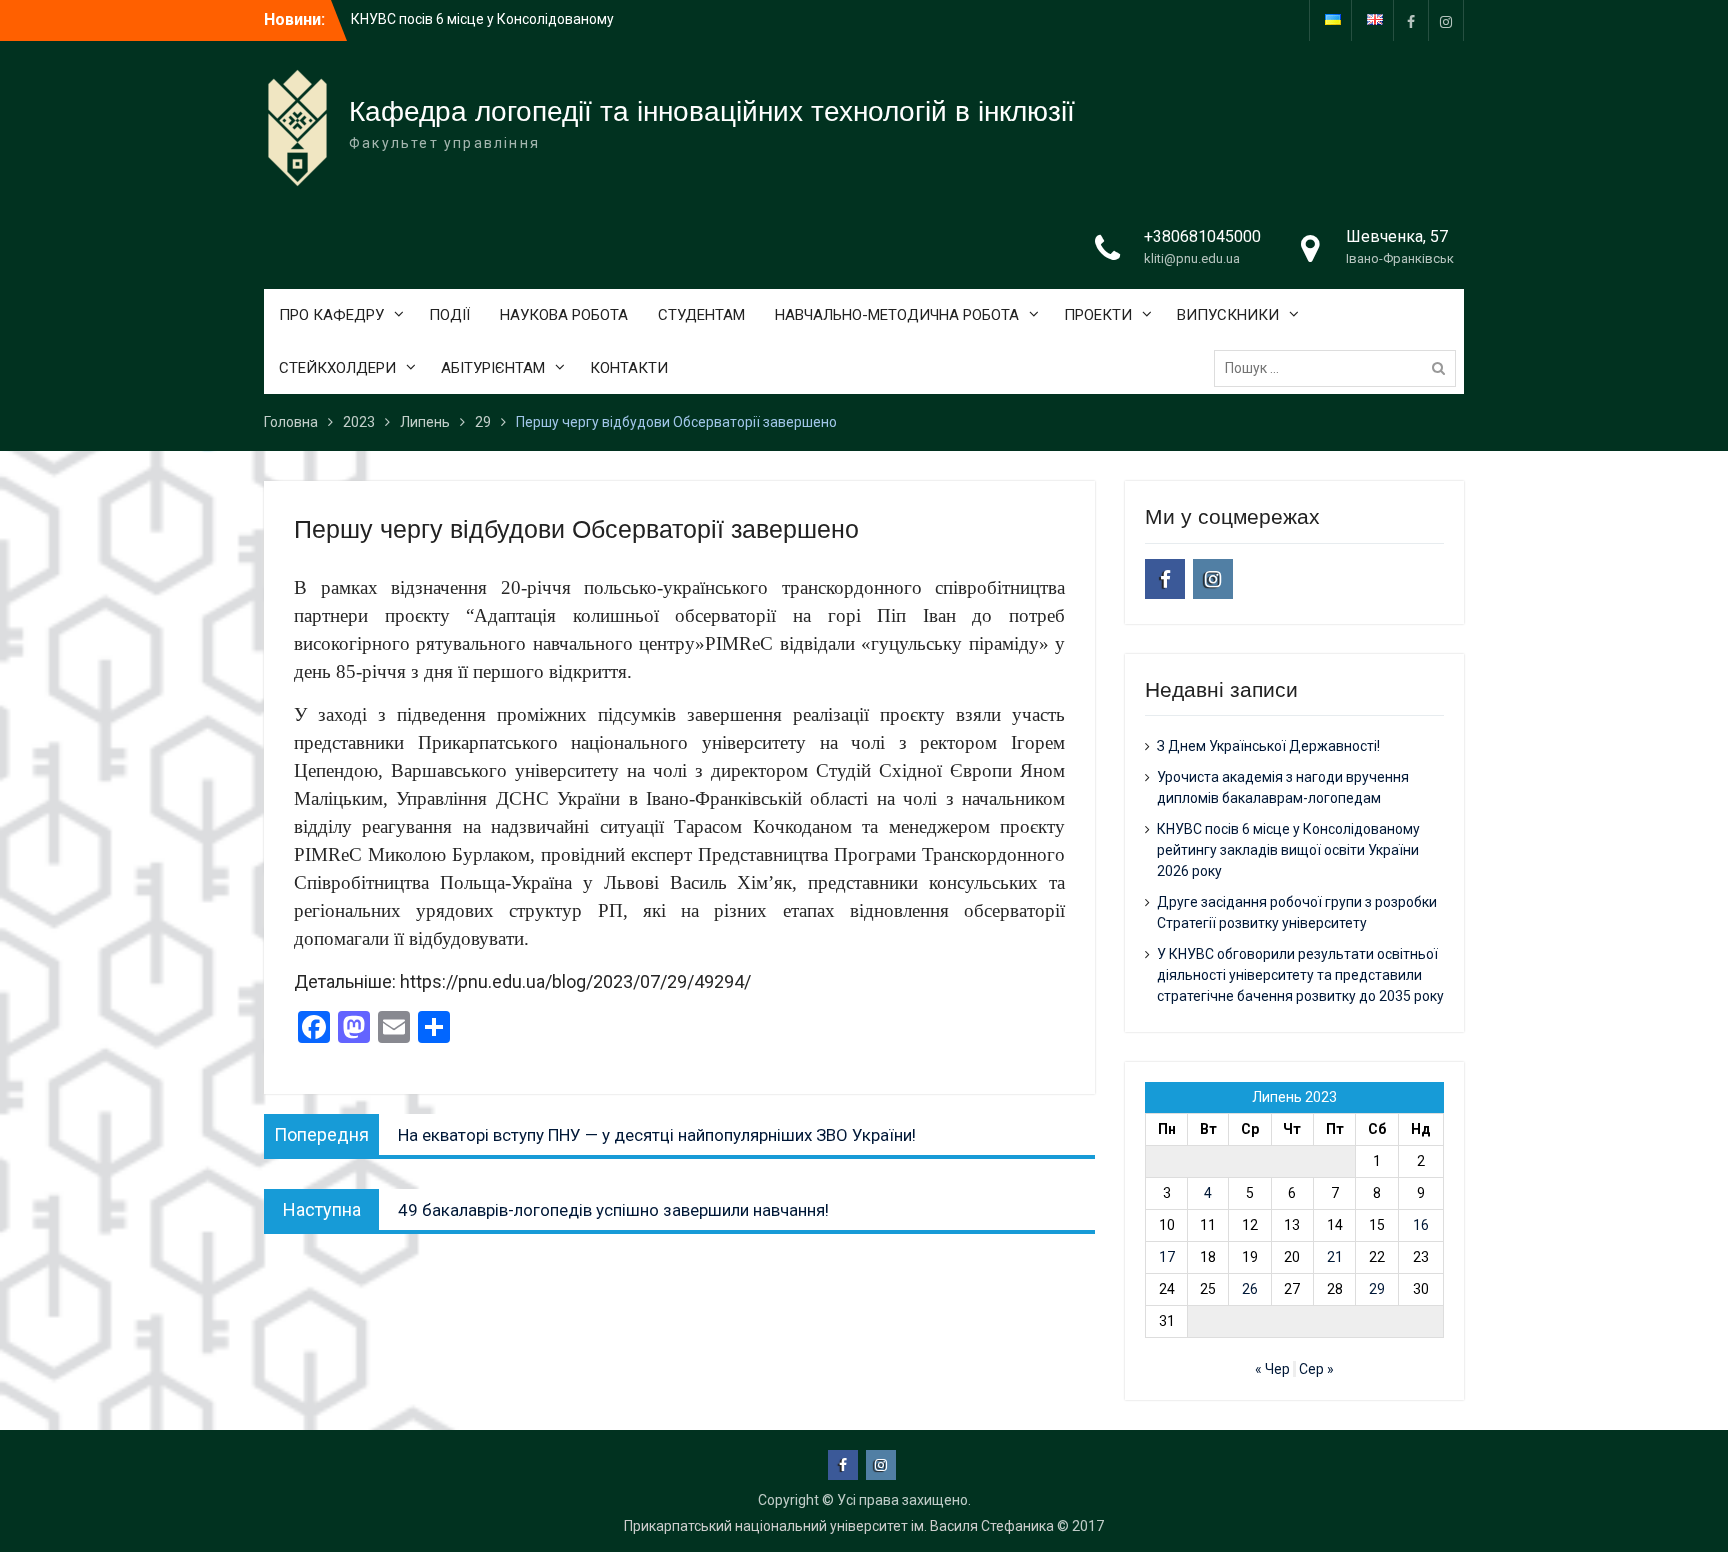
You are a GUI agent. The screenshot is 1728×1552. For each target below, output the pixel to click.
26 (1250, 1289)
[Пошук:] (1340, 368)
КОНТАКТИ (629, 368)
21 (1335, 1257)
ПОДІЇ (449, 315)
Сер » (1316, 1369)
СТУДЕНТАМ (701, 315)
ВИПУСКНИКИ (1228, 315)
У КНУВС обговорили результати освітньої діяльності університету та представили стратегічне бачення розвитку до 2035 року (1300, 975)
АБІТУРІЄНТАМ (493, 368)
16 (1421, 1225)
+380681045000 (1202, 236)
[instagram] (1446, 20)
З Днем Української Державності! (1268, 746)
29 (1377, 1289)
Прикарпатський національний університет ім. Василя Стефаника (839, 1526)
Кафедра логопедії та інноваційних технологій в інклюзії (712, 111)
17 (1167, 1257)
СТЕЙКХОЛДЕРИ (337, 368)
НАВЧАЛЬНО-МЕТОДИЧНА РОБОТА (897, 315)
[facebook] (1411, 20)
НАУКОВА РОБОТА (564, 315)
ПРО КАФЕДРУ (331, 315)
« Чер (1272, 1369)
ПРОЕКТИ (1098, 315)
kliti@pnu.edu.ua (1192, 258)
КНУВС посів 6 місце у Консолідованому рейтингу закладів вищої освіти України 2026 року (1288, 850)
